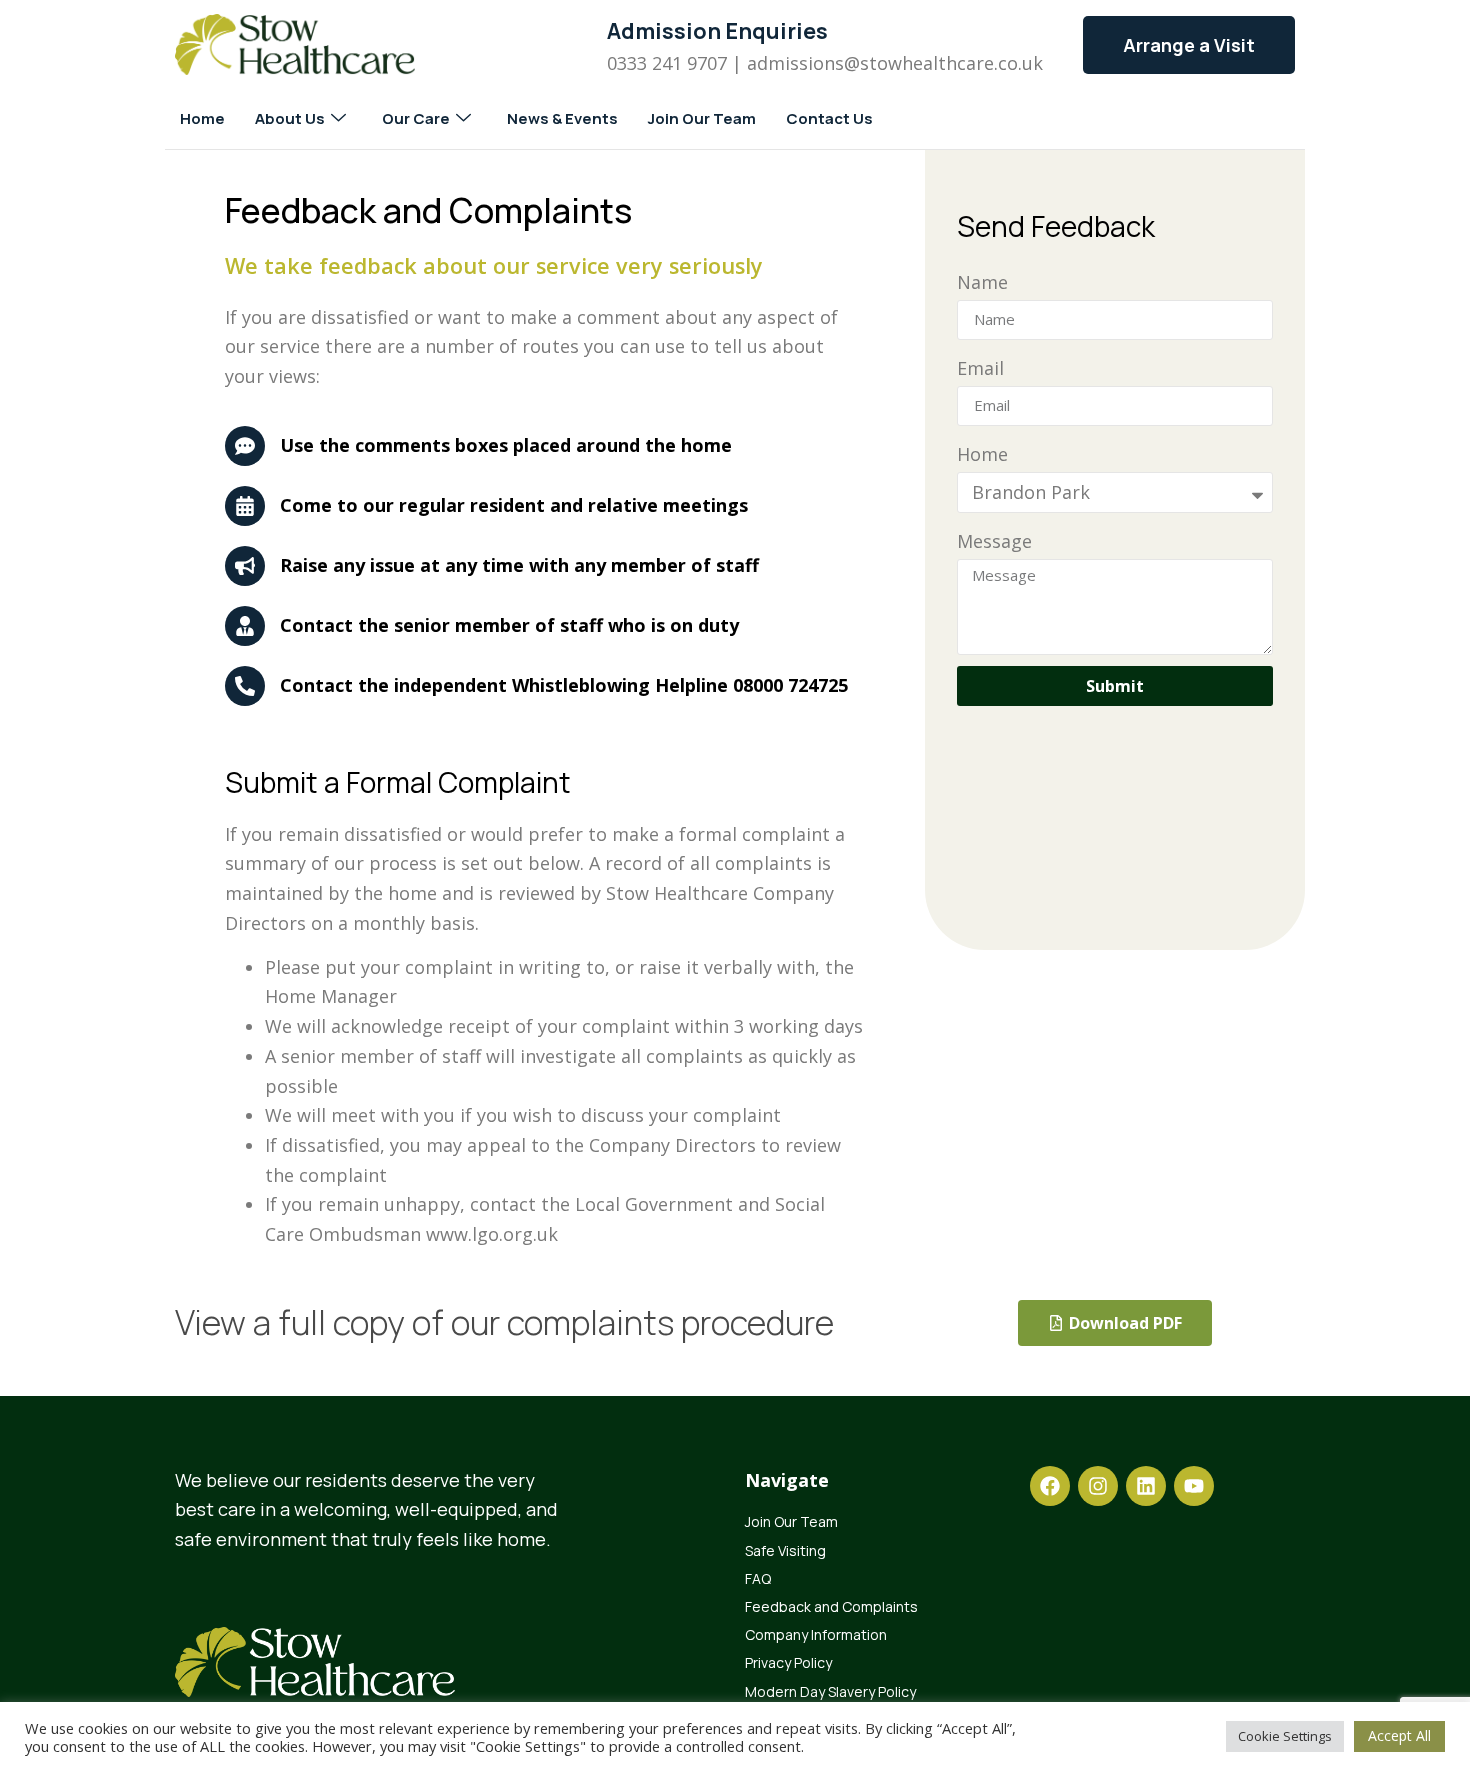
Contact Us (829, 118)
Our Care (416, 118)
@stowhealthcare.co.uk (943, 63)
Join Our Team (702, 118)
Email (980, 368)
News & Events (562, 118)
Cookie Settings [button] (1285, 1736)
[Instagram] (1098, 1486)
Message (994, 541)
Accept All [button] (1399, 1735)
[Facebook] (1050, 1486)
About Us (290, 118)
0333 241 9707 (667, 63)
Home (202, 118)
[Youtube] (1194, 1486)
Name (982, 282)
